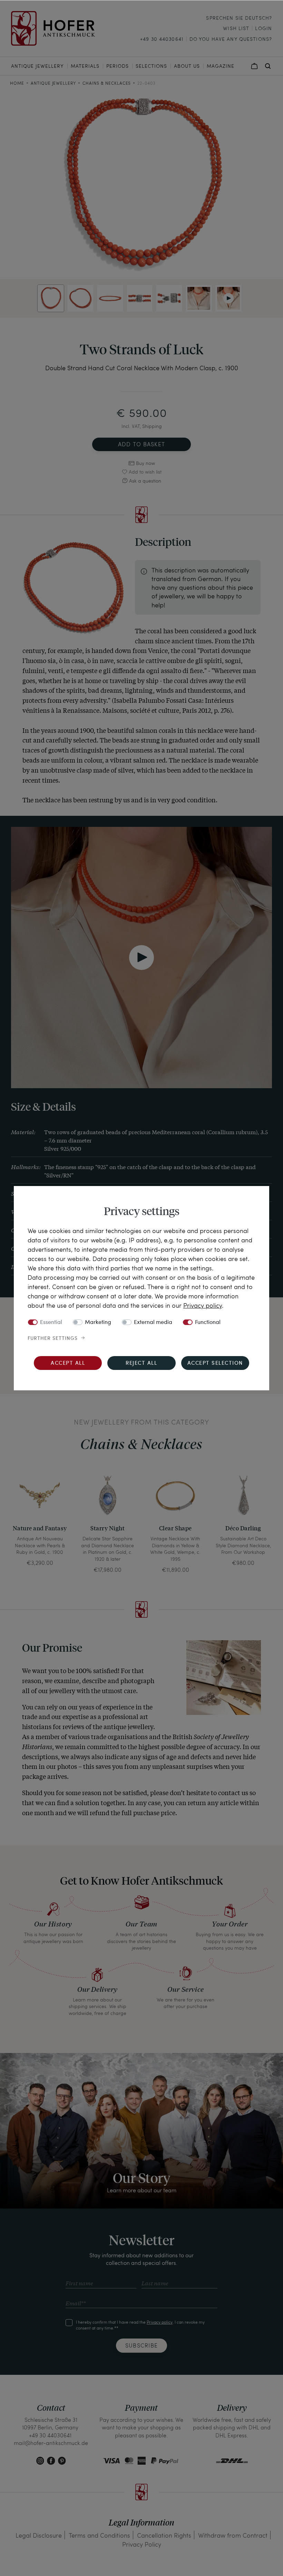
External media (153, 1323)
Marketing (98, 1323)
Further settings (53, 1338)
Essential (51, 1323)
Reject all (141, 1364)
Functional (208, 1323)
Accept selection (215, 1364)
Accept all (68, 1364)
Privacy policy (203, 1305)
